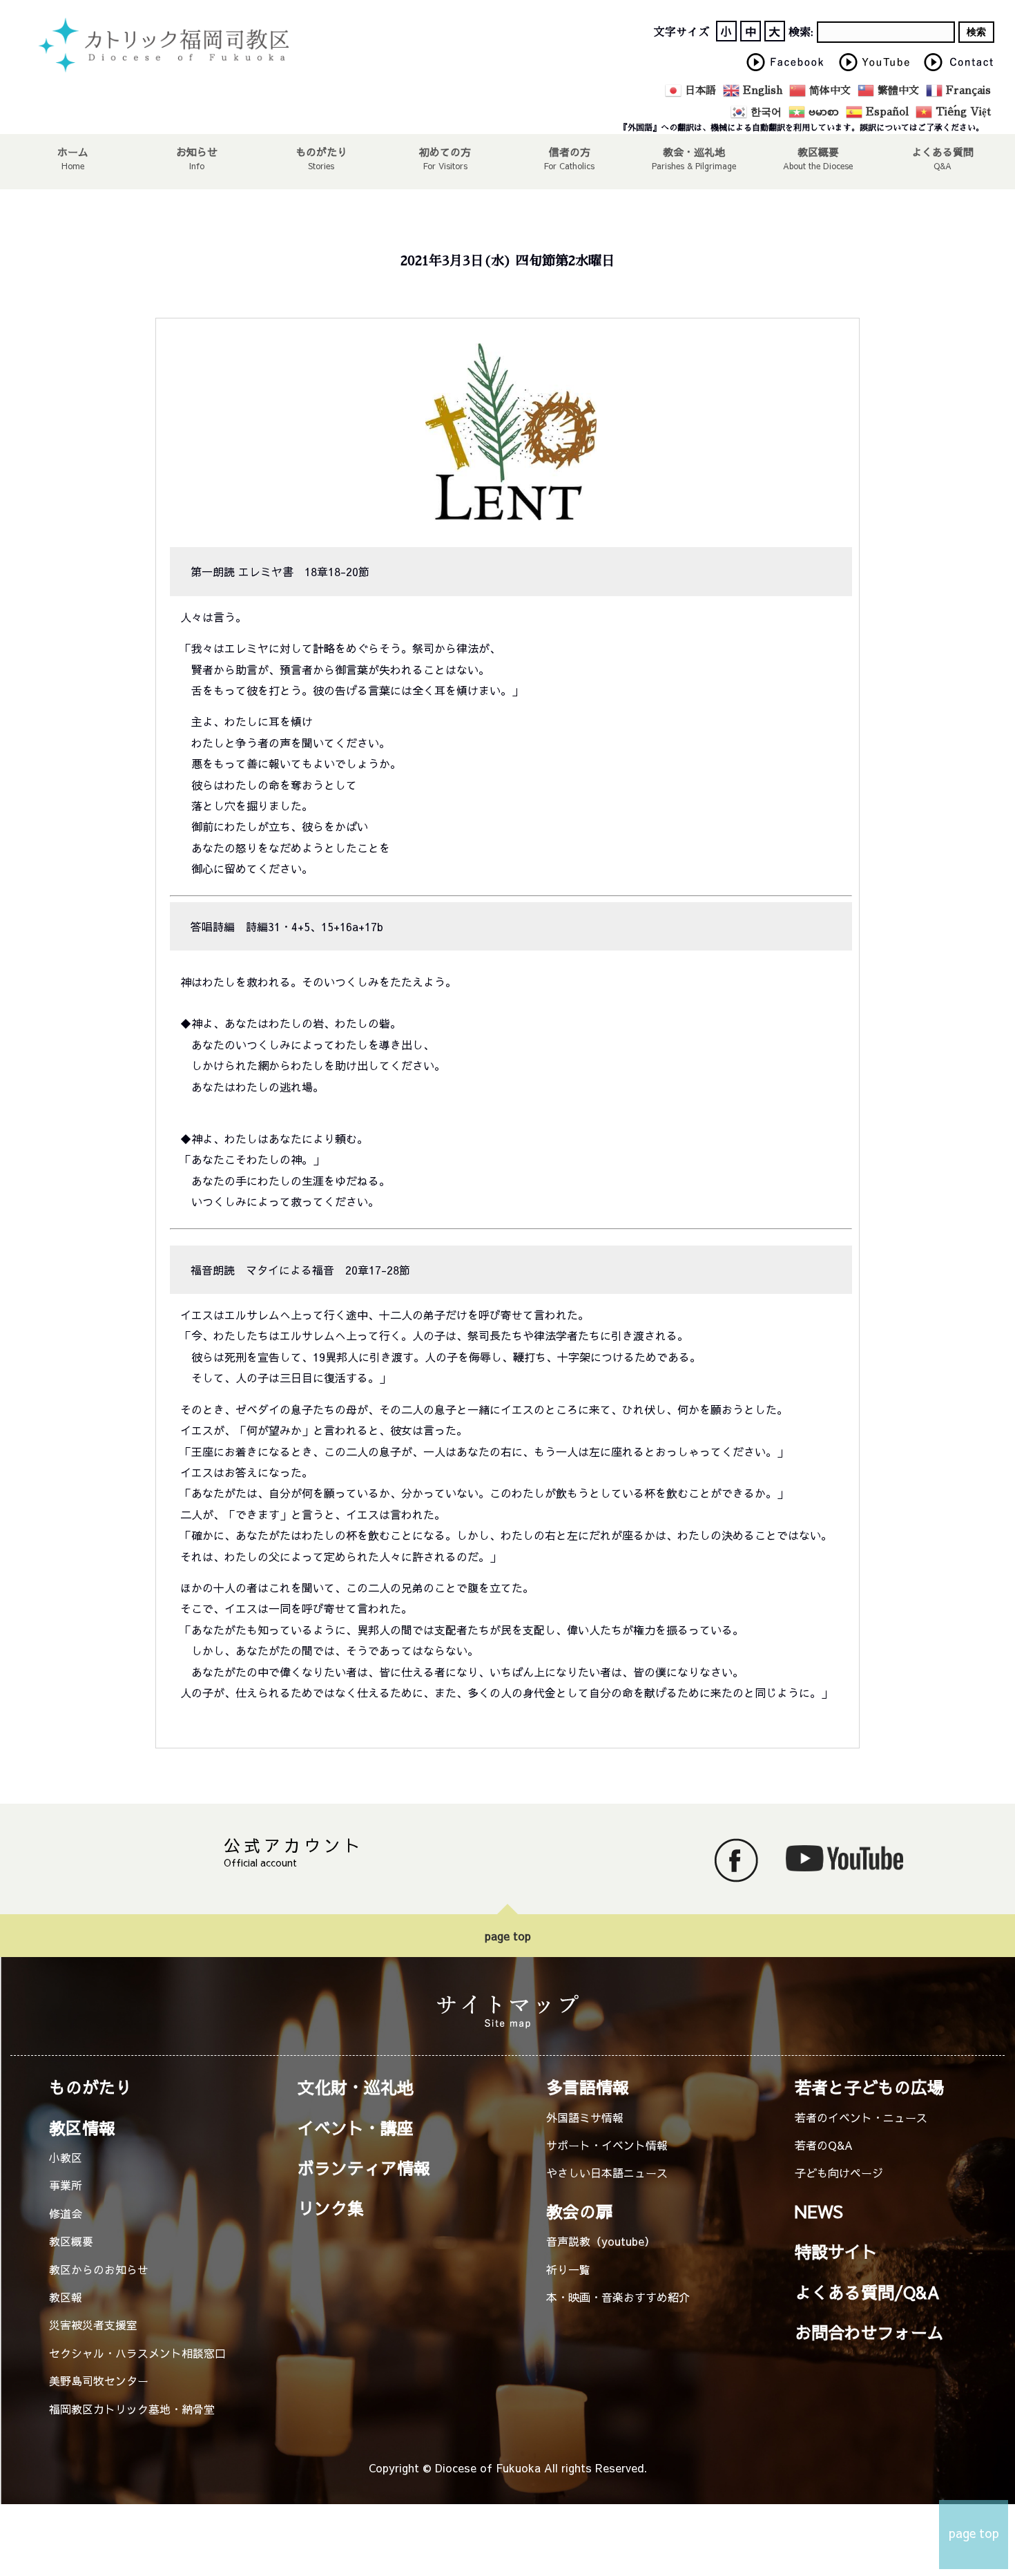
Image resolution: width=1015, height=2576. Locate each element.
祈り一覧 (568, 2269)
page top (508, 1936)
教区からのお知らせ (99, 2269)
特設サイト (836, 2251)
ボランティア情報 (364, 2168)
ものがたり (321, 151)
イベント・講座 (356, 2128)
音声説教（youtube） (601, 2241)
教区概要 (71, 2241)
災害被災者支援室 (93, 2325)
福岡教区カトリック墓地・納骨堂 (132, 2409)
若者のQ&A (824, 2145)
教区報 (66, 2297)
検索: (801, 32)
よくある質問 (942, 151)
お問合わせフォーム (869, 2332)
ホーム (73, 151)
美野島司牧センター (99, 2381)
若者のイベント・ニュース (861, 2117)
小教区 (66, 2157)
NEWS (819, 2211)
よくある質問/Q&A (867, 2292)
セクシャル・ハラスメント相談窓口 (137, 2353)
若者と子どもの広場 (869, 2087)
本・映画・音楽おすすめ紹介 (618, 2297)
